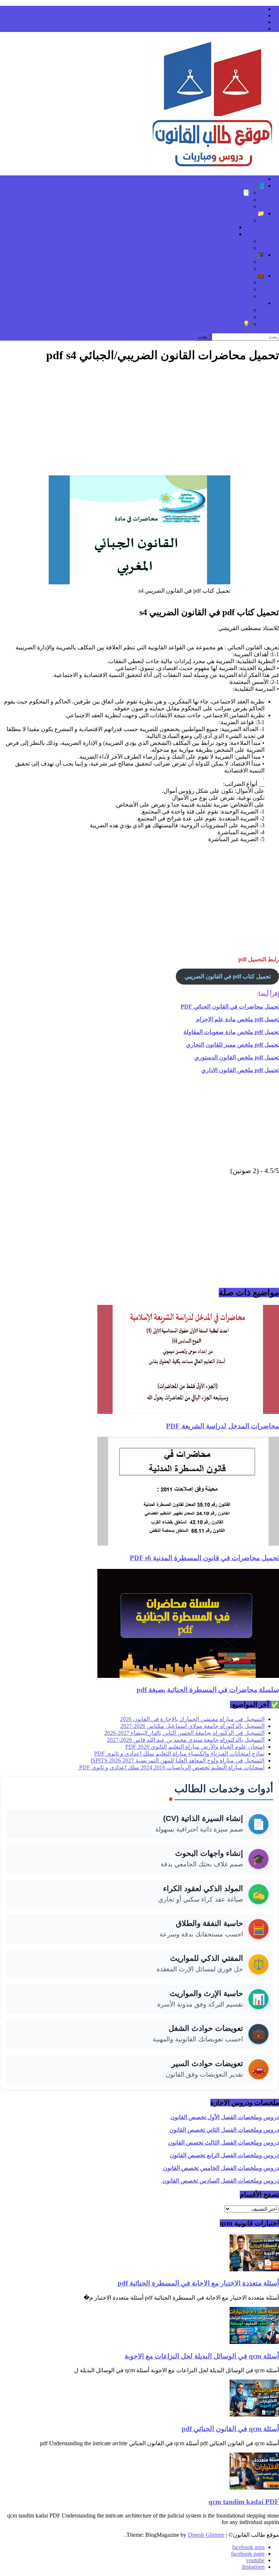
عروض (242, 248)
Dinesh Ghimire (206, 2535)
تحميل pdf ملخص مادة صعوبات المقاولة (231, 1032)
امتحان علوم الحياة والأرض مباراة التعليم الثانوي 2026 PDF (195, 1747)
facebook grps (248, 9)
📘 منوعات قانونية (242, 186)
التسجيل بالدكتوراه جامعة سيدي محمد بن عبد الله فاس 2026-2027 (186, 1740)
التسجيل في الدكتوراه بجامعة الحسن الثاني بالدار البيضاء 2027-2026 (184, 1733)
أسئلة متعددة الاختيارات (222, 200)
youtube (255, 22)
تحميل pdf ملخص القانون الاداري (240, 1070)
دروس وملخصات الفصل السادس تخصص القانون (220, 2181)
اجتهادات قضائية (231, 317)
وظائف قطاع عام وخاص (221, 289)
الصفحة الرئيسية (245, 179)
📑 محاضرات (234, 193)
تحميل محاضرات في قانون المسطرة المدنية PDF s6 (204, 1558)
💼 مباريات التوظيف (240, 275)
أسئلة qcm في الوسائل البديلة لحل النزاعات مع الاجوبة (202, 2356)
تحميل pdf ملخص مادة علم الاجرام (238, 1019)
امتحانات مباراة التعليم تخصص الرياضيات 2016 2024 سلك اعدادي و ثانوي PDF (171, 1767)
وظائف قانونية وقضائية (223, 282)
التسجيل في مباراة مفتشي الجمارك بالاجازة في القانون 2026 (192, 1719)
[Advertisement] (139, 421)
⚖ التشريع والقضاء (242, 303)
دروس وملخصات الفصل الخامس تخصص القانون (220, 2168)
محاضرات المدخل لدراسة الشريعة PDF (223, 1426)
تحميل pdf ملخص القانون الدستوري (237, 1057)
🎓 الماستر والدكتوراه (238, 255)
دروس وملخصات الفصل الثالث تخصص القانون (223, 2143)
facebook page (248, 15)
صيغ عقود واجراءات (226, 206)
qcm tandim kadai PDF (244, 2502)
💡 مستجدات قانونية (225, 324)
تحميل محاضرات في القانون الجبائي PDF (230, 1007)
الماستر (241, 262)
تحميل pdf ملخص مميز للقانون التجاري (232, 1045)
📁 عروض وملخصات (239, 213)
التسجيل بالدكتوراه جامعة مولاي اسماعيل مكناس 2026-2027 (192, 1726)
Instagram (253, 29)
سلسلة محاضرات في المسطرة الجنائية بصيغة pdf (208, 1690)
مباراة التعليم (234, 296)
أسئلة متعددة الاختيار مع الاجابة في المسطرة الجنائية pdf (198, 2283)
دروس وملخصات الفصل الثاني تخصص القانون (223, 2130)
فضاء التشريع (234, 310)
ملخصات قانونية (231, 241)
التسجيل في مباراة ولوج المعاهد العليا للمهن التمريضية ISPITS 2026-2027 (177, 1760)
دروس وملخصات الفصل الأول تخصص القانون (225, 2117)
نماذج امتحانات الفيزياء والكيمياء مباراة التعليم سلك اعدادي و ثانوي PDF (179, 1754)
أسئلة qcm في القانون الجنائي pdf (230, 2429)
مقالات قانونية (219, 227)
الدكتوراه (239, 269)
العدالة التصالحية (216, 234)
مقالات (242, 220)
